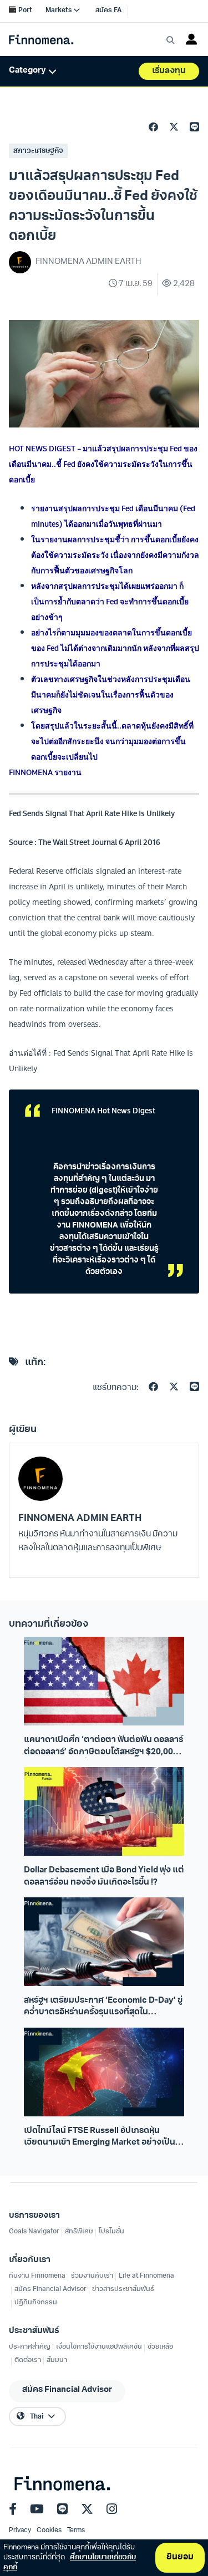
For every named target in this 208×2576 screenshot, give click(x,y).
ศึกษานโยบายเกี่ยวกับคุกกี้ (70, 2562)
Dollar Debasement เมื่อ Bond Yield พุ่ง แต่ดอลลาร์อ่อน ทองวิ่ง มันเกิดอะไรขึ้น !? (104, 1876)
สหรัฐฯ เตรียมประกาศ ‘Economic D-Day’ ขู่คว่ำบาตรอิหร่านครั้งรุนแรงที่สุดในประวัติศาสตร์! (103, 2008)
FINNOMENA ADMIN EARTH (80, 1518)
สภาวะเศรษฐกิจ (38, 151)
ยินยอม (180, 2557)
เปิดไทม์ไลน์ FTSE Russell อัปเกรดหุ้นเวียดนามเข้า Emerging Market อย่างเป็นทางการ (100, 2138)
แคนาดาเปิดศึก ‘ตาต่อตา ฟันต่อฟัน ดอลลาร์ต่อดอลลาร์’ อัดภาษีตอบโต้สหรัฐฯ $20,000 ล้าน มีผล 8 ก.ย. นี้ (103, 1747)
